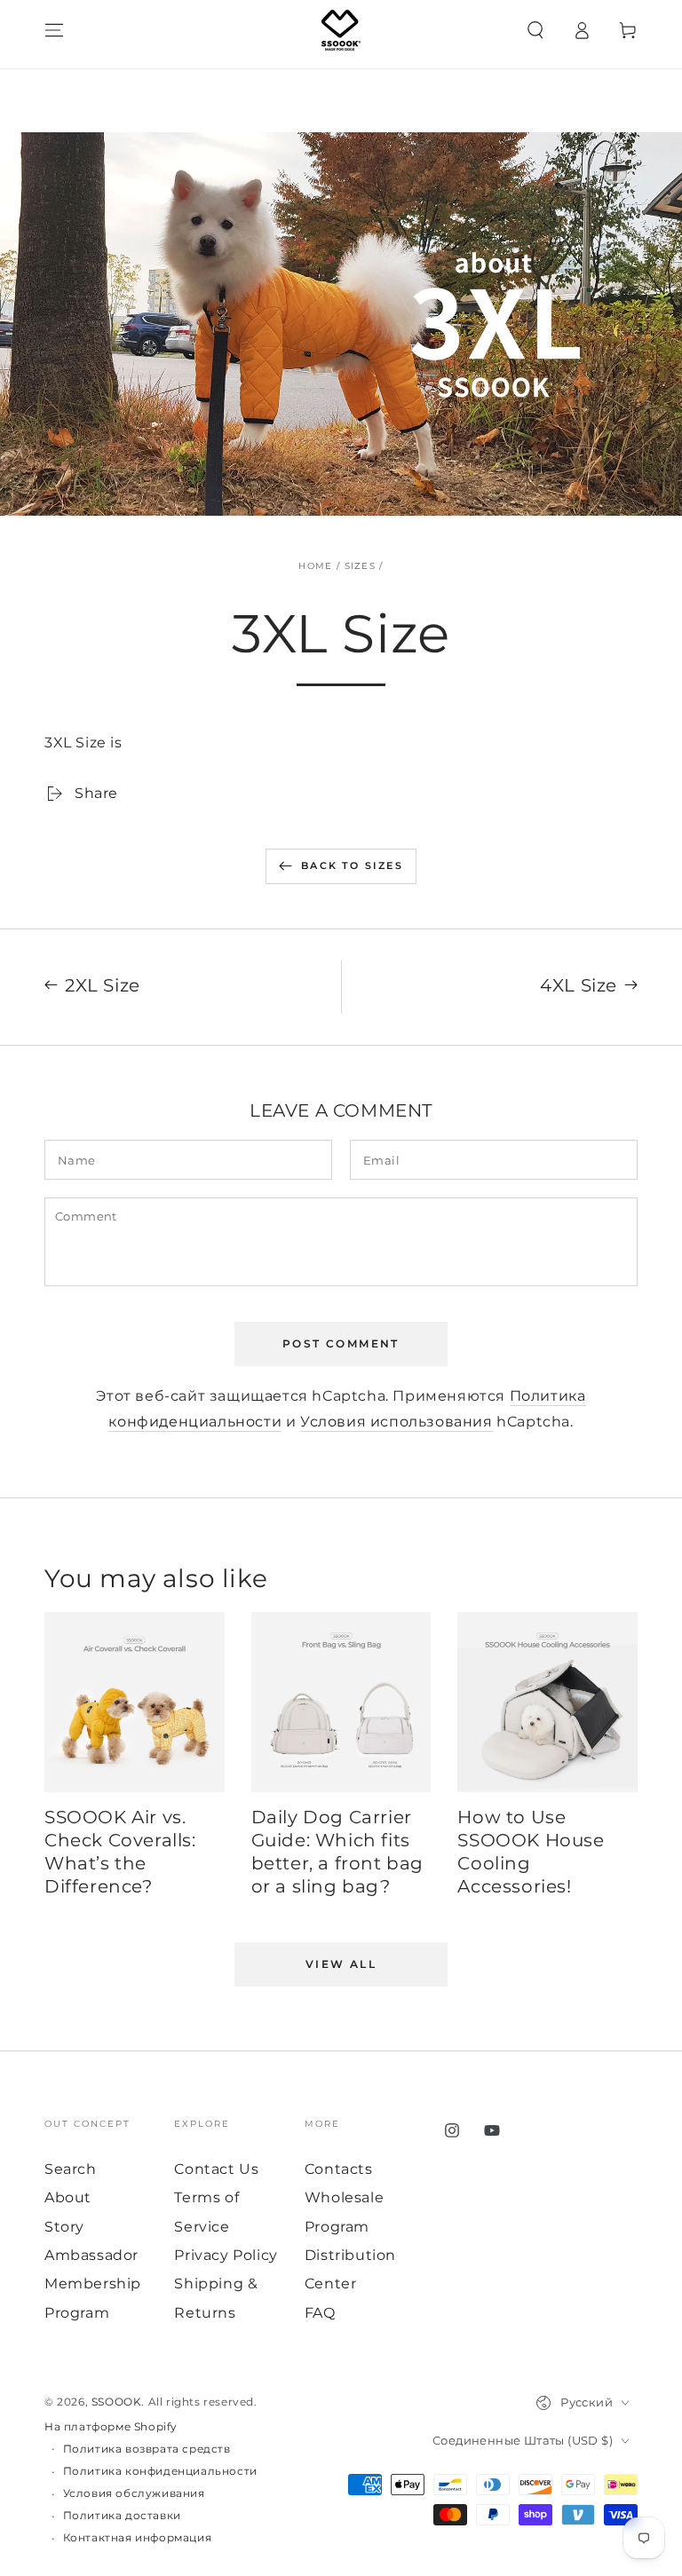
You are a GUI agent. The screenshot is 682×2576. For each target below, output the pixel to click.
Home (315, 566)
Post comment (341, 1343)
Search (71, 2169)
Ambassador (91, 2255)
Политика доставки (122, 2515)
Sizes (361, 566)
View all (341, 1964)
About (68, 2197)
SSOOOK (117, 2402)
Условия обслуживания (134, 2493)
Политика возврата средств (147, 2449)
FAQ (320, 2313)
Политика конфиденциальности (160, 2471)
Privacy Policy (226, 2255)
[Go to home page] (341, 30)
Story (64, 2227)
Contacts (339, 2169)
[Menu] (54, 30)
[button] (535, 30)
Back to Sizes (352, 865)
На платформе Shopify (111, 2426)
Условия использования (397, 1422)
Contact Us (216, 2169)
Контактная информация (138, 2537)
